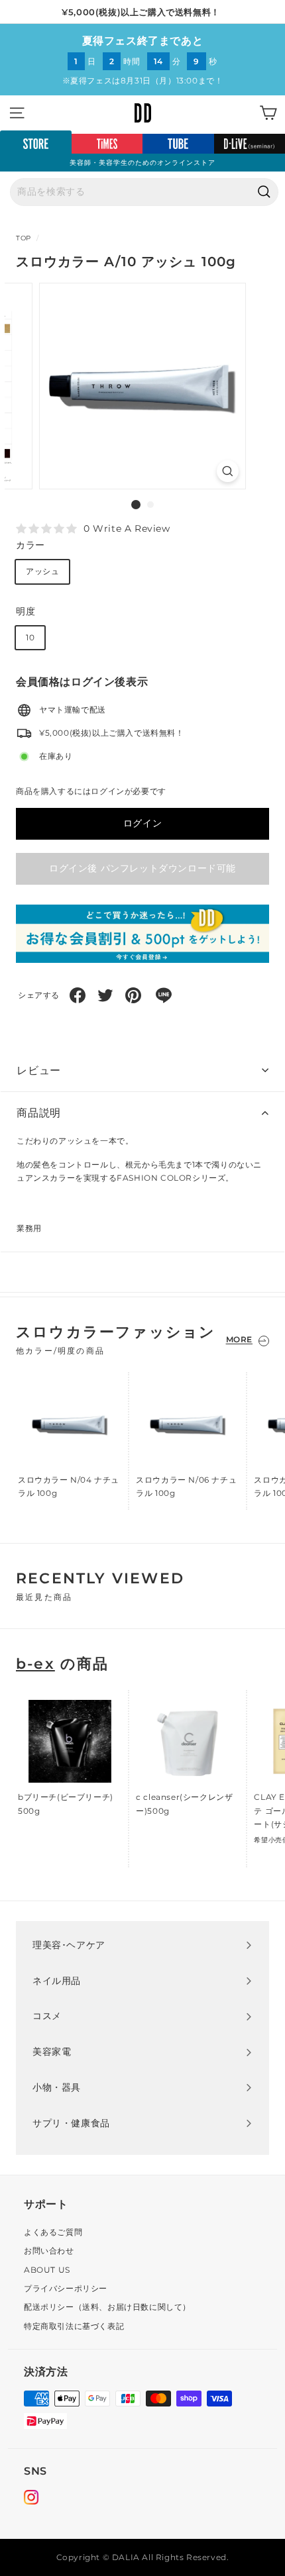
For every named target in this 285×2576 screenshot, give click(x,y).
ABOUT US (47, 2270)
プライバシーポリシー (66, 2288)
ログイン (142, 823)
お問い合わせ (49, 2251)
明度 (26, 611)
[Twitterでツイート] (105, 995)
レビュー (39, 1070)
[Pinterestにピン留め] (133, 995)
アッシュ (42, 571)
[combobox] (144, 192)
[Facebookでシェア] (78, 995)
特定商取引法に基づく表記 (74, 2326)
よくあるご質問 (53, 2232)
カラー (30, 545)
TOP (24, 238)
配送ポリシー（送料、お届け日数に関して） (107, 2307)
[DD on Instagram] (31, 2499)
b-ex (35, 1664)
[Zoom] (228, 471)
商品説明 (39, 1113)
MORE (239, 1339)
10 (30, 637)
